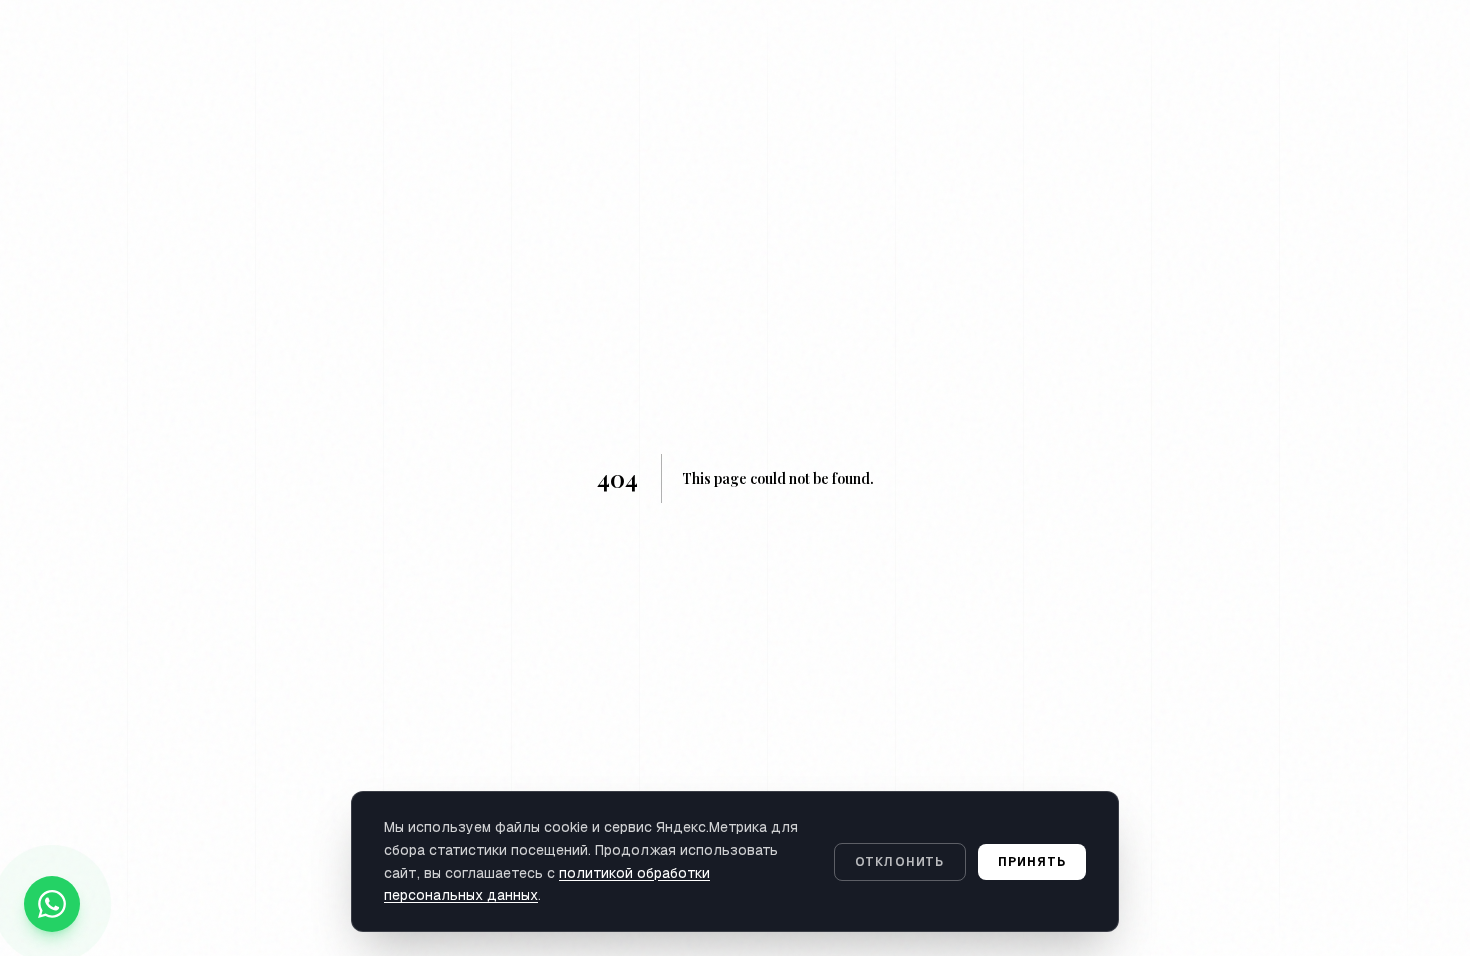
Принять (1032, 862)
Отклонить (900, 862)
